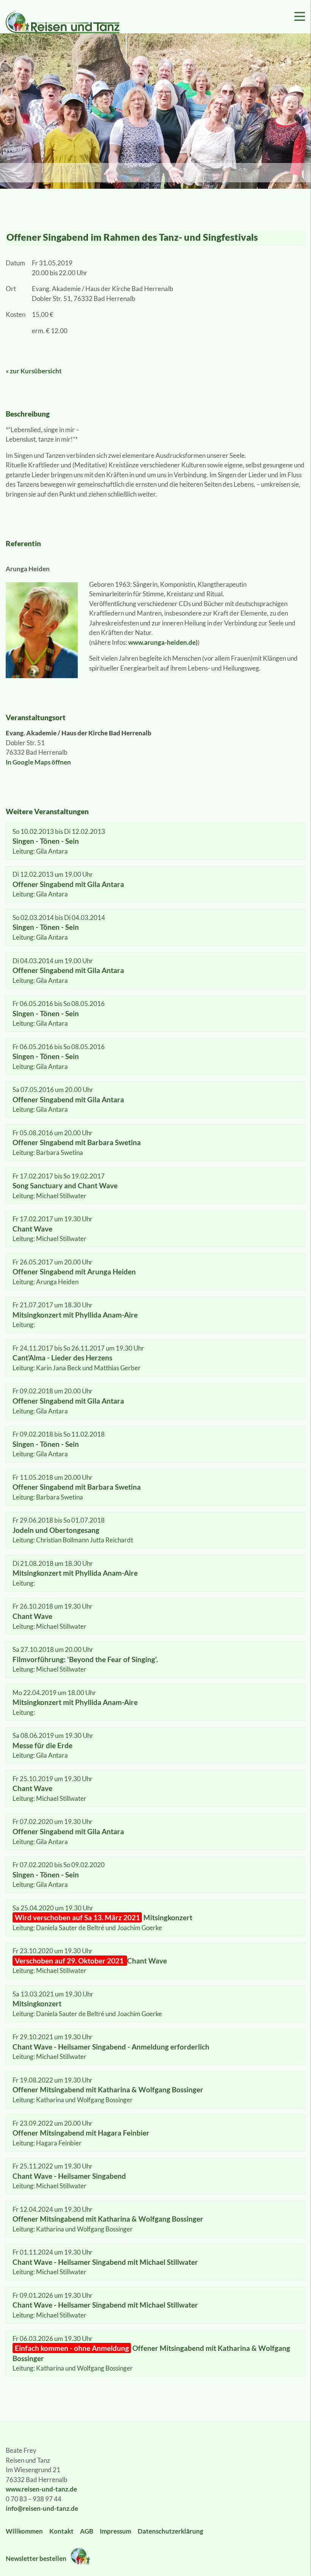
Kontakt (61, 2531)
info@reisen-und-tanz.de (42, 2508)
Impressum (115, 2531)
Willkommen (24, 2531)
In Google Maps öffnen (38, 762)
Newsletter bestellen (37, 2558)
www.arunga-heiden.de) (163, 642)
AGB (87, 2531)
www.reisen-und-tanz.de (41, 2489)
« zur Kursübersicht (34, 371)
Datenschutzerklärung (170, 2531)
